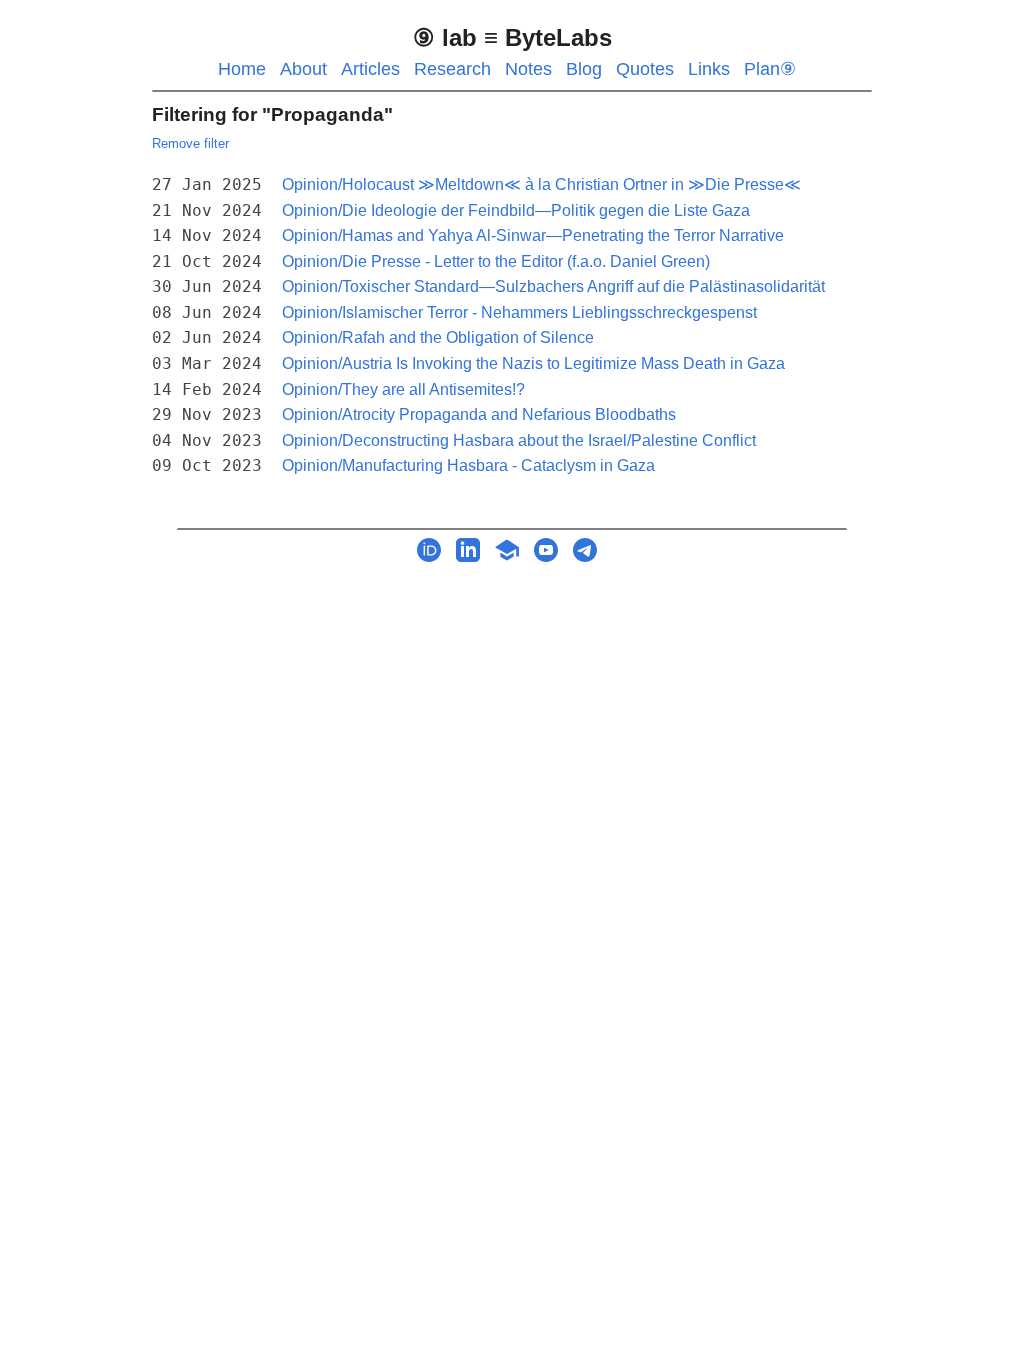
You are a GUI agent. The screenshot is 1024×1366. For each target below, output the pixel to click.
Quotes (645, 69)
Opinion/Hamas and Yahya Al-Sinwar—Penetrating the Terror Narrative (533, 235)
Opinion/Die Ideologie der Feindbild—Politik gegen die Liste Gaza (516, 210)
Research (452, 69)
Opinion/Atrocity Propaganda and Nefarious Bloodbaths (479, 414)
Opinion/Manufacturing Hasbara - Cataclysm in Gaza (468, 465)
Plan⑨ (770, 69)
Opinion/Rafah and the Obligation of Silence (438, 337)
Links (709, 69)
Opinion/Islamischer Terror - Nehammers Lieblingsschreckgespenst (519, 312)
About (303, 69)
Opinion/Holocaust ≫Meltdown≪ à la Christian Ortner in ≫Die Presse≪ (541, 184)
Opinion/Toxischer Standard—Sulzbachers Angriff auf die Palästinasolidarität (553, 286)
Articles (370, 69)
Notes (528, 69)
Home (242, 69)
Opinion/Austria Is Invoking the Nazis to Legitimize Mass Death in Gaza (533, 363)
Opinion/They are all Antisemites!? (403, 389)
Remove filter (190, 143)
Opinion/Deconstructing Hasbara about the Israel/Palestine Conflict (519, 440)
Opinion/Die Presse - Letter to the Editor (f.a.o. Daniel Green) (496, 261)
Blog (584, 69)
